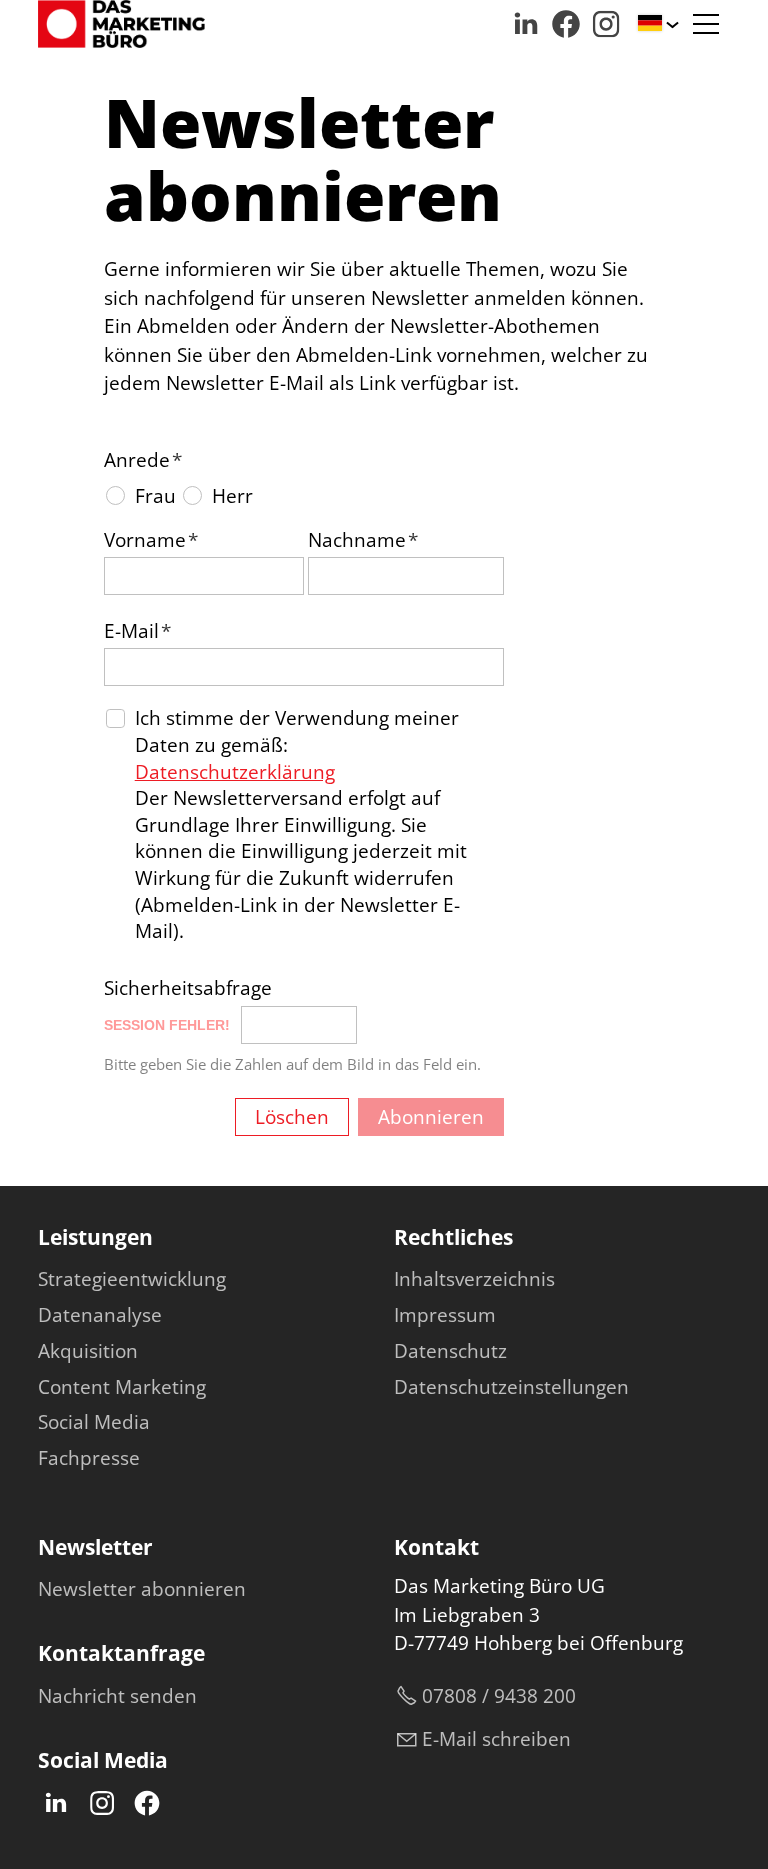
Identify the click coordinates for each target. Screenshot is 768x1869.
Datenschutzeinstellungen (511, 1387)
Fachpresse (89, 1458)
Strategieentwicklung (132, 1279)
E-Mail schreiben (496, 1739)
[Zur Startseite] (121, 24)
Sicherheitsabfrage (188, 988)
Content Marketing (122, 1387)
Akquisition (88, 1351)
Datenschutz (450, 1351)
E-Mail (137, 631)
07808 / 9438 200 (499, 1696)
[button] (526, 24)
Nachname (363, 540)
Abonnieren (431, 1117)
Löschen (292, 1117)
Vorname (151, 540)
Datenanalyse (100, 1315)
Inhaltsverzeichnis (474, 1279)
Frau (155, 496)
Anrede (143, 460)
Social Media (94, 1422)
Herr (232, 496)
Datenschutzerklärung (235, 772)
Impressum (445, 1315)
